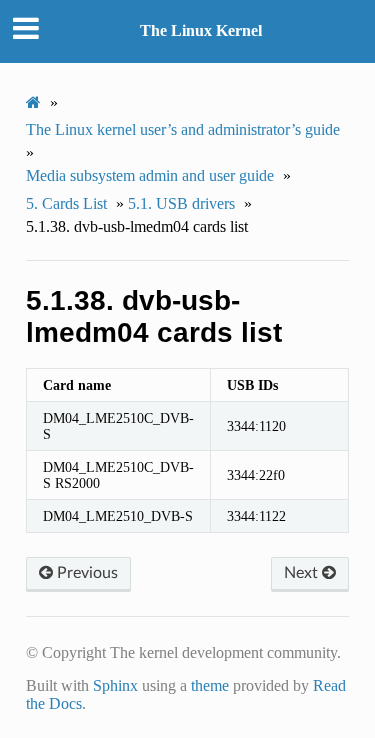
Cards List (66, 203)
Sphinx (115, 685)
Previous (85, 573)
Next (303, 573)
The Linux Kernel (201, 30)
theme (210, 685)
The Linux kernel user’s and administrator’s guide (183, 129)
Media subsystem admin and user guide (150, 175)
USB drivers (181, 203)
